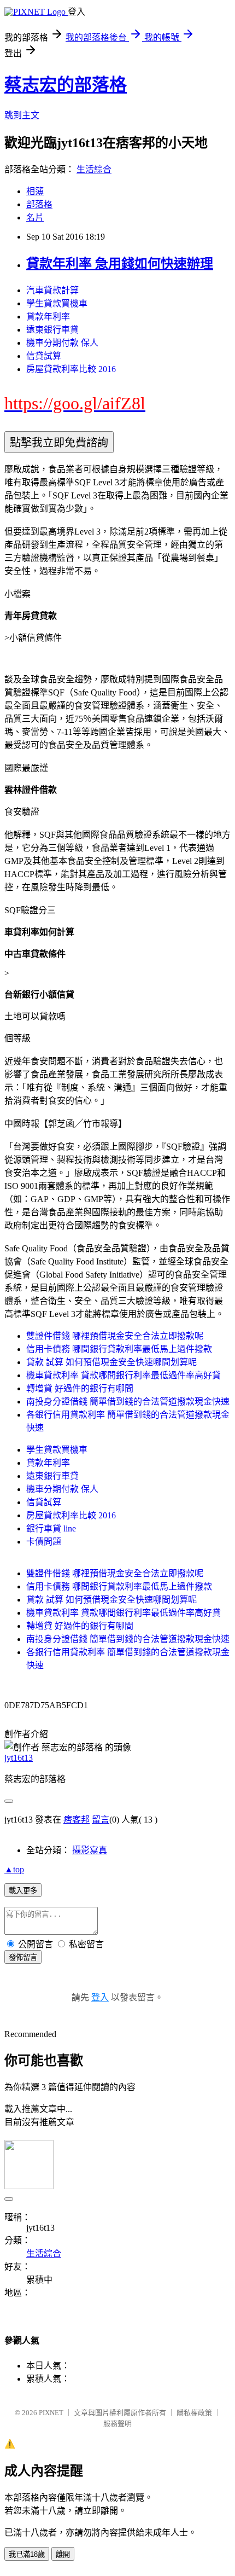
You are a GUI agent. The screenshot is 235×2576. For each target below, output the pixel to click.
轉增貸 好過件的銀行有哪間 (80, 1388)
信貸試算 (44, 356)
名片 (35, 217)
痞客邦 (77, 1820)
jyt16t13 (19, 1758)
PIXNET (51, 2413)
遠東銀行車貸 (52, 330)
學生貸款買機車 (57, 303)
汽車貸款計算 (52, 290)
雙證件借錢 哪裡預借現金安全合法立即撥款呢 (115, 1336)
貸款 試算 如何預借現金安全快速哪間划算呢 (111, 1362)
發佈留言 (23, 1957)
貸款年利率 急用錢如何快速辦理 (120, 264)
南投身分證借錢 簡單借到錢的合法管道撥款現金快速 (128, 1402)
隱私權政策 (194, 2413)
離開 (63, 2554)
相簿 (35, 191)
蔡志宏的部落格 (66, 85)
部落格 (39, 204)
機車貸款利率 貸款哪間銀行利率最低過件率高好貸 (124, 1375)
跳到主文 (22, 115)
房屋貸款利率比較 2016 (71, 369)
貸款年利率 (48, 317)
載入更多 (23, 1891)
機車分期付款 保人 (62, 343)
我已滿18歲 (27, 2554)
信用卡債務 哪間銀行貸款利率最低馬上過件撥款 (119, 1349)
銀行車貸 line (51, 1528)
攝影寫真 (90, 1850)
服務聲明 (117, 2424)
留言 (101, 1820)
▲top (14, 1869)
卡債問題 (44, 1542)
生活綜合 (94, 169)
